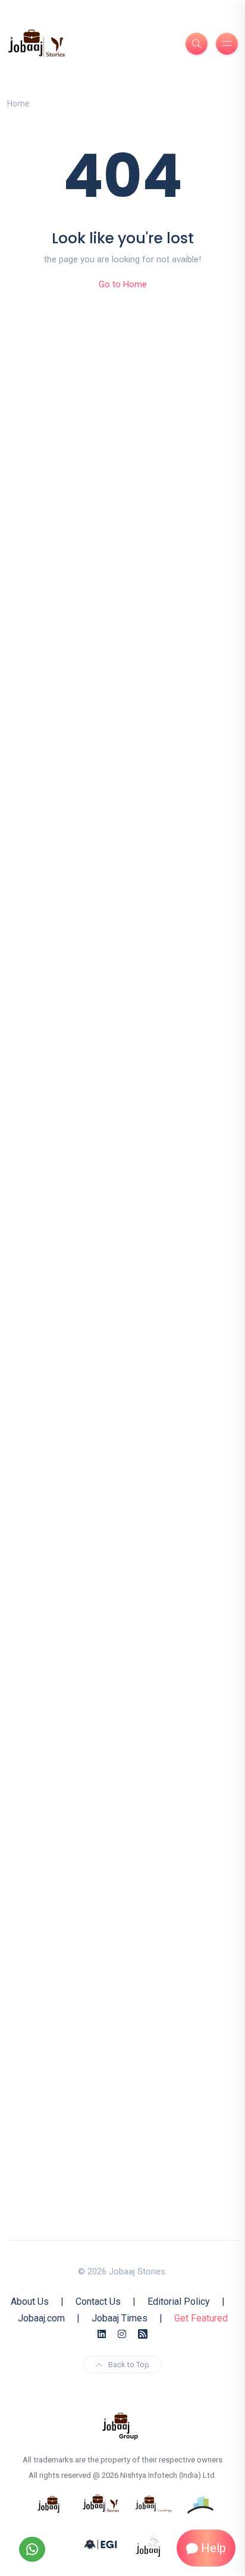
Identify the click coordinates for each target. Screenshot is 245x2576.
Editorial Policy (179, 2302)
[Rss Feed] (143, 2334)
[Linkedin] (102, 2334)
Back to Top (129, 2365)
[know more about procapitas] (201, 2503)
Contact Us (98, 2302)
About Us (30, 2302)
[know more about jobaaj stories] (101, 2503)
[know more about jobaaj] (49, 2503)
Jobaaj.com (41, 2318)
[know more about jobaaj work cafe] (149, 2544)
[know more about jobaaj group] (120, 2426)
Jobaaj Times (120, 2318)
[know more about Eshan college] (101, 2544)
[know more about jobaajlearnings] (153, 2503)
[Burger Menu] (227, 44)
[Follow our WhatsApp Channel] (32, 2549)
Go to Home (123, 284)
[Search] (197, 44)
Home (18, 103)
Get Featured (201, 2318)
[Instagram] (122, 2334)
